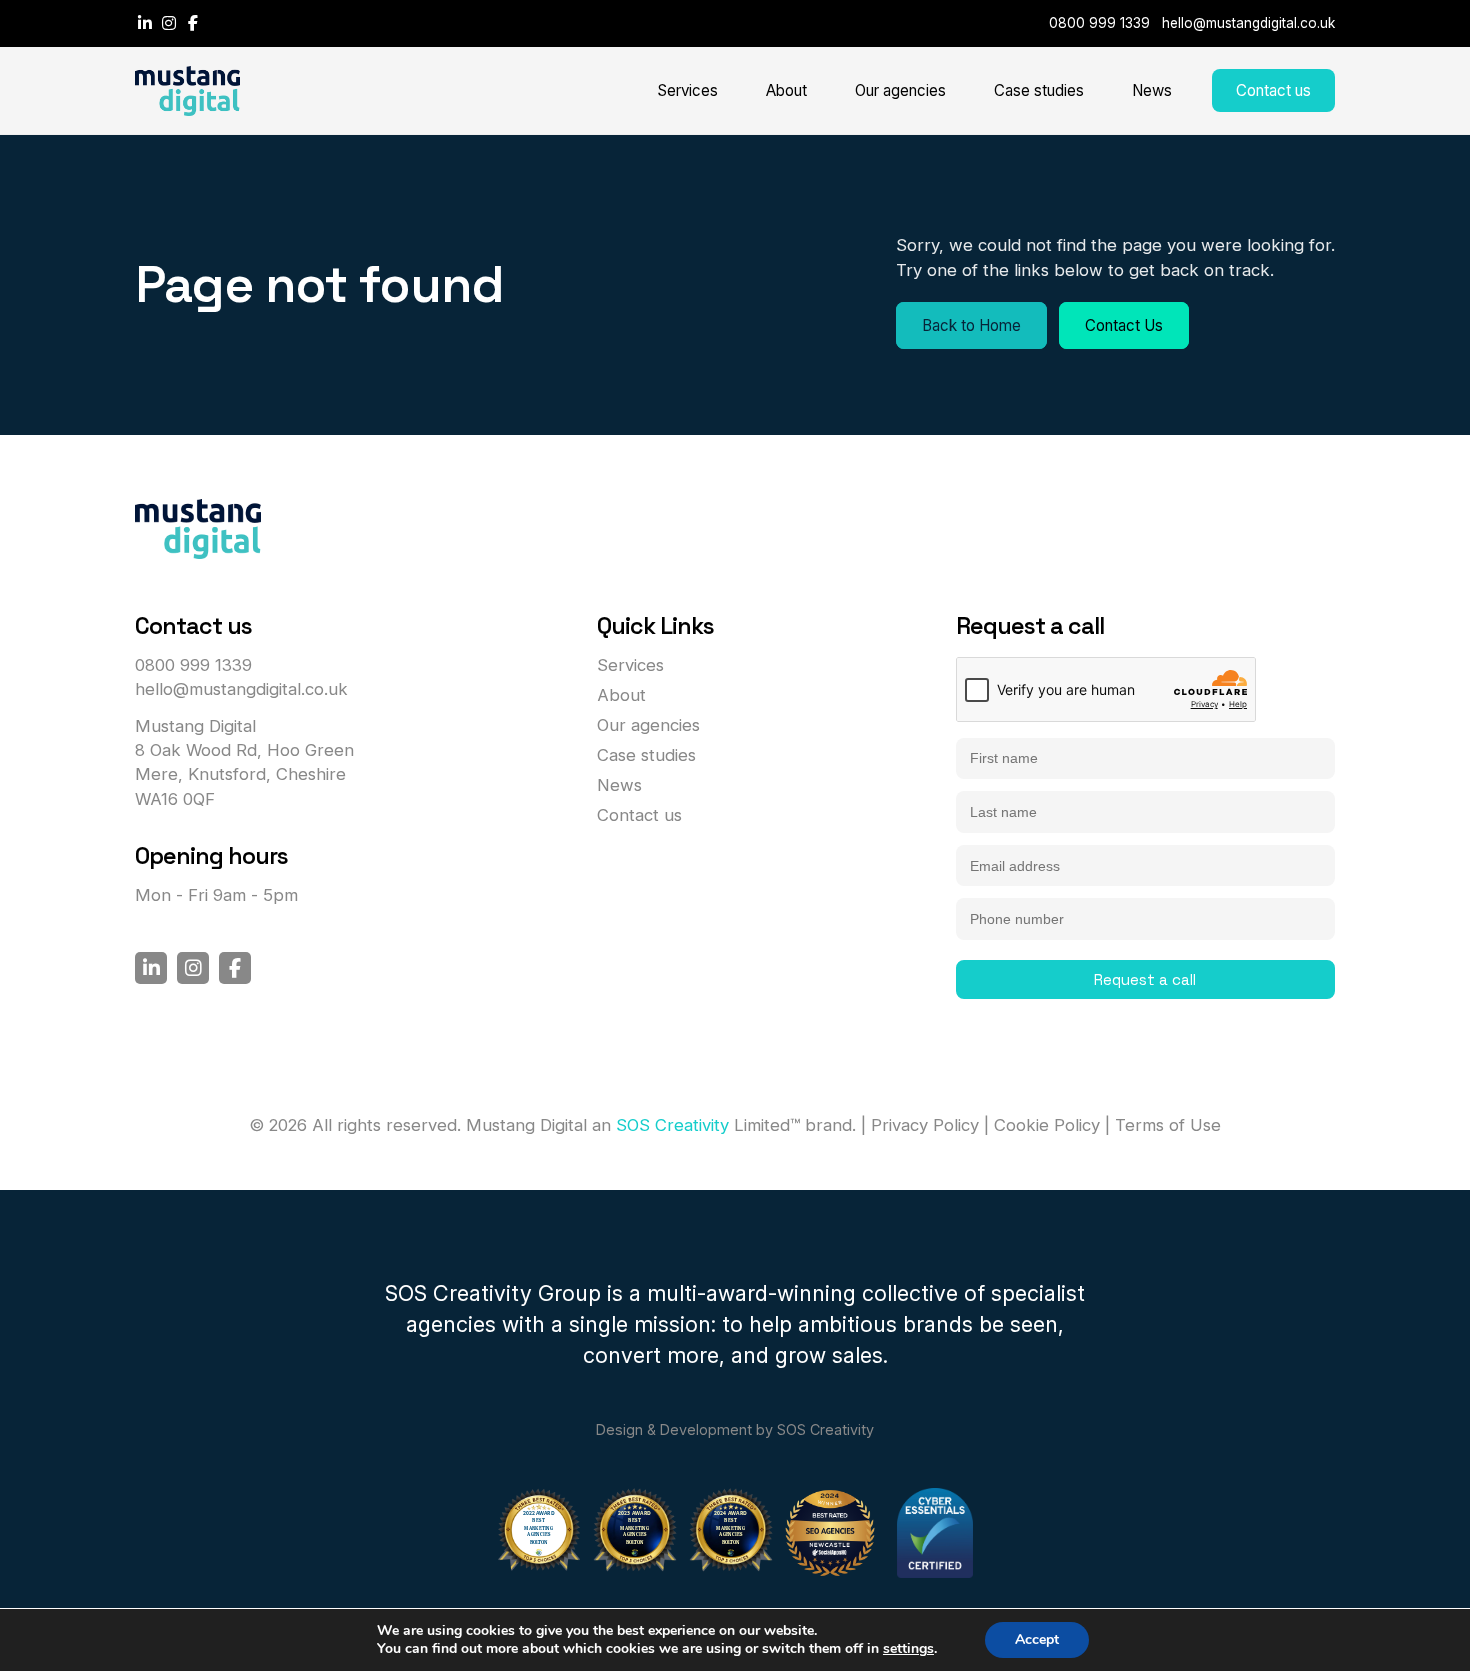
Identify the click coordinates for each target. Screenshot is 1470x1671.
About (786, 90)
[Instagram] (171, 23)
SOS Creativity (672, 1125)
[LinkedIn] (147, 23)
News (1152, 90)
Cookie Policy (1047, 1125)
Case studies (1039, 90)
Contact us (1273, 90)
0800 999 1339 (1099, 23)
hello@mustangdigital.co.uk (1248, 23)
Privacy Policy (925, 1125)
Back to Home (971, 325)
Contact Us (1124, 325)
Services (687, 90)
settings (908, 1649)
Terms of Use (1168, 1125)
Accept (1037, 1639)
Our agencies (900, 90)
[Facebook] (193, 23)
